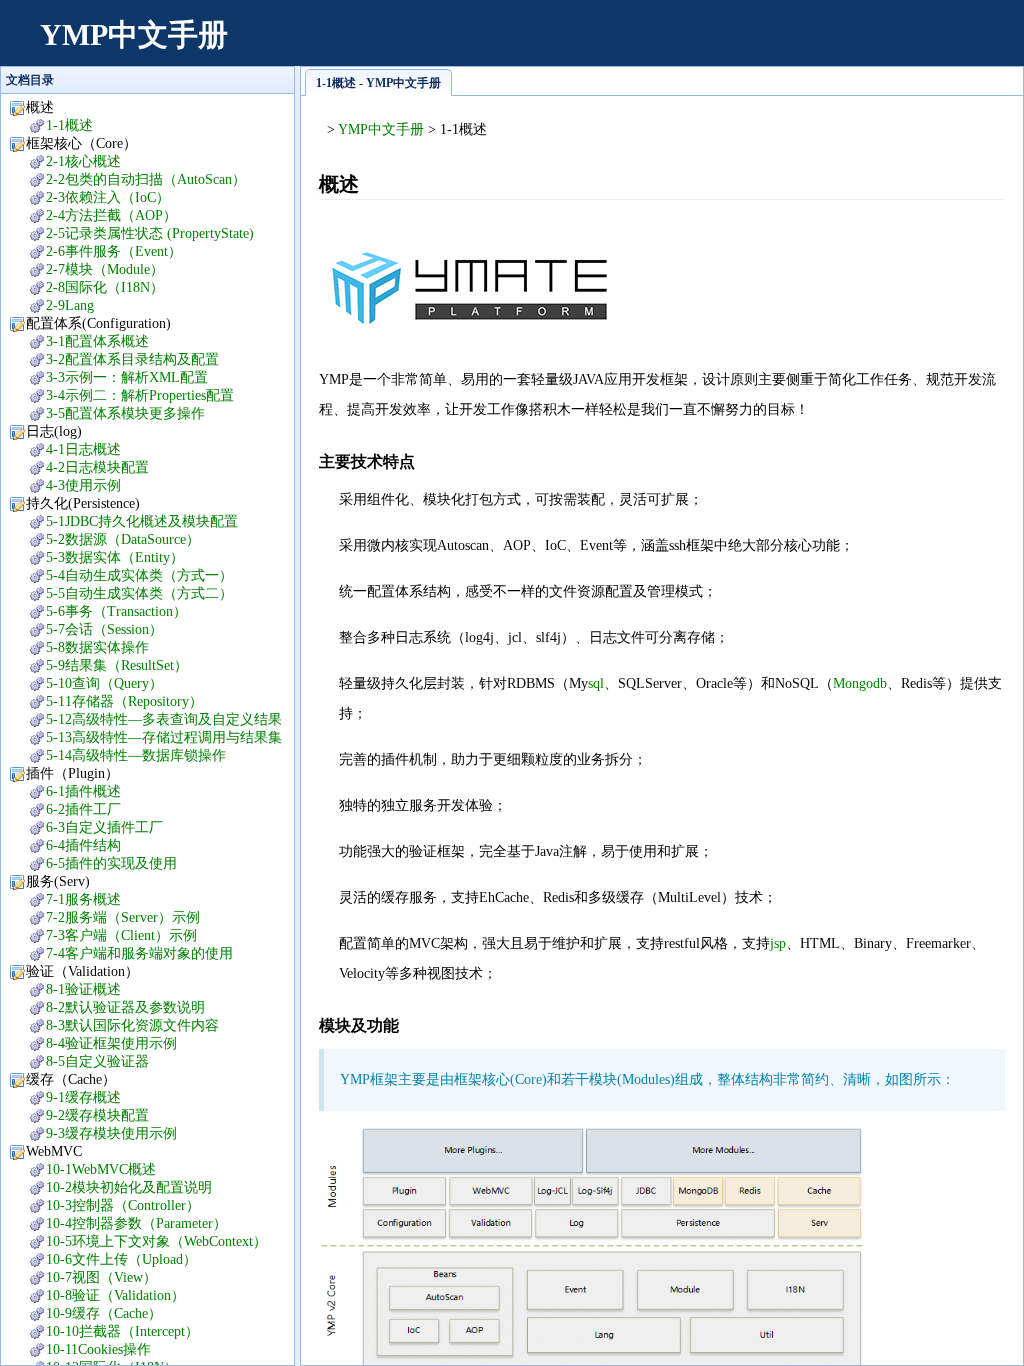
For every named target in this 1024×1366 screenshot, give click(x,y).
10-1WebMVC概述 (101, 1169)
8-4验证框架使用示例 (111, 1043)
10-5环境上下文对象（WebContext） (156, 1241)
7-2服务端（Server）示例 (123, 917)
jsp (778, 943)
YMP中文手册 (134, 34)
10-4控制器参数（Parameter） (136, 1223)
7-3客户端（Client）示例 (121, 935)
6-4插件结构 (83, 845)
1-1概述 (69, 125)
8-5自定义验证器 (97, 1061)
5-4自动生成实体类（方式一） (139, 575)
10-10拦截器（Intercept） (122, 1331)
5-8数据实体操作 (97, 647)
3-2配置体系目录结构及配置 (132, 359)
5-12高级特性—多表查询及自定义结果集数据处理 (154, 720)
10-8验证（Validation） (115, 1295)
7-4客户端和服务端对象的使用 (139, 953)
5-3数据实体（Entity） (115, 557)
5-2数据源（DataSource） (123, 539)
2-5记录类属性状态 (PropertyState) (150, 233)
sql (596, 683)
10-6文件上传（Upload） (121, 1259)
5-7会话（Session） (104, 629)
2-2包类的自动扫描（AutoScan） (146, 179)
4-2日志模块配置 (97, 467)
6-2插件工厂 (83, 809)
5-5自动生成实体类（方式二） (139, 593)
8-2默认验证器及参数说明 (125, 1007)
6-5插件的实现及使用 (111, 863)
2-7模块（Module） (105, 269)
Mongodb (860, 683)
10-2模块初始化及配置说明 (129, 1187)
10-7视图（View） (101, 1277)
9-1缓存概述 (83, 1097)
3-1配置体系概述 (97, 341)
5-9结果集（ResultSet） (117, 665)
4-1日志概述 (83, 449)
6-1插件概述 (83, 791)
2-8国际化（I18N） (105, 287)
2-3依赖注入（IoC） (108, 197)
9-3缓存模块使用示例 (111, 1133)
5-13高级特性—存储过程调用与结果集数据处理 (154, 738)
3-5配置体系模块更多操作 (125, 413)
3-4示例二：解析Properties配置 (140, 395)
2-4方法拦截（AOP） (111, 215)
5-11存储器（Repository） (124, 701)
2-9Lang (70, 305)
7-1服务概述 (83, 899)
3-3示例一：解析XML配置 (127, 377)
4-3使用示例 (83, 485)
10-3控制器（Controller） (123, 1205)
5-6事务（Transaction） (116, 611)
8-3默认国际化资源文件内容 (132, 1025)
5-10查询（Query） (104, 683)
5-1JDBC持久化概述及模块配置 (142, 521)
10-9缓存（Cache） (104, 1313)
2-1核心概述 (83, 161)
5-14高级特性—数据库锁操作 (136, 755)
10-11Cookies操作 (98, 1349)
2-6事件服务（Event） (114, 251)
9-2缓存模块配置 (97, 1115)
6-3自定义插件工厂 (104, 827)
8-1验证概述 (83, 989)
